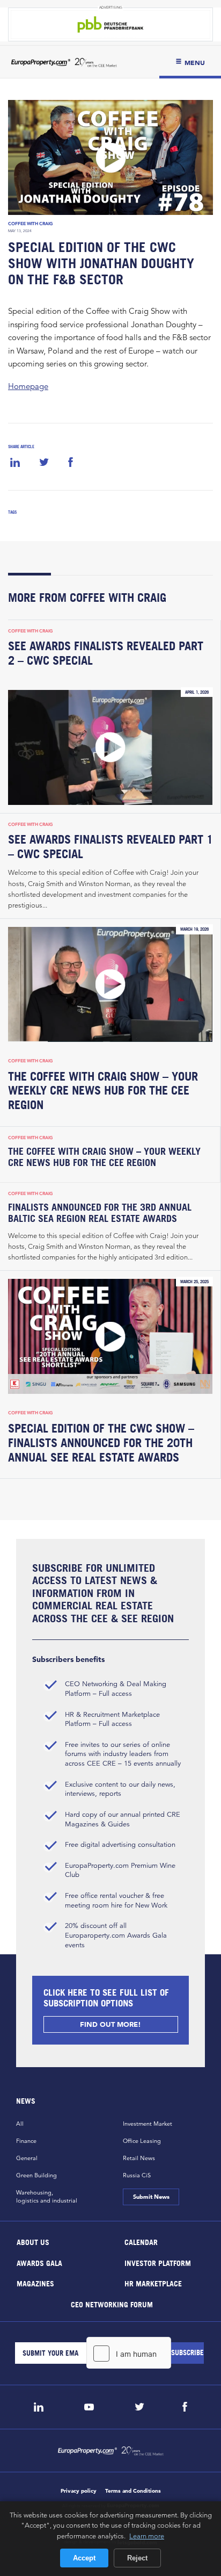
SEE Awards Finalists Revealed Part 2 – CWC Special (106, 653)
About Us (33, 2242)
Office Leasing (142, 2141)
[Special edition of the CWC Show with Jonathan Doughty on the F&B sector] (110, 157)
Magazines (35, 2283)
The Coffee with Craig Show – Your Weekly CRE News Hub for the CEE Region (103, 1091)
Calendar (141, 2242)
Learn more (147, 2536)
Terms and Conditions (133, 2491)
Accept (84, 2558)
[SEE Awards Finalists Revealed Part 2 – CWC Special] (110, 747)
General (27, 2158)
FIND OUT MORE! (110, 2024)
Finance (26, 2141)
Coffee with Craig (31, 224)
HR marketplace (153, 2283)
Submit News (151, 2197)
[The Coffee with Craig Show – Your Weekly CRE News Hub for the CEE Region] (110, 984)
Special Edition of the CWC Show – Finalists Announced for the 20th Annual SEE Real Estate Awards (101, 1443)
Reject (137, 2558)
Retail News (139, 2158)
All (20, 2124)
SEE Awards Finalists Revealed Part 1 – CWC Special (110, 847)
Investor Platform (158, 2262)
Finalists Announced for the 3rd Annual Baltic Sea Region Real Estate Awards (100, 1213)
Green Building (36, 2175)
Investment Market (148, 2124)
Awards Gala (39, 2262)
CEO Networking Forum (111, 2304)
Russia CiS (137, 2175)
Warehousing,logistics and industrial (47, 2196)
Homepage (28, 386)
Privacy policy (79, 2491)
